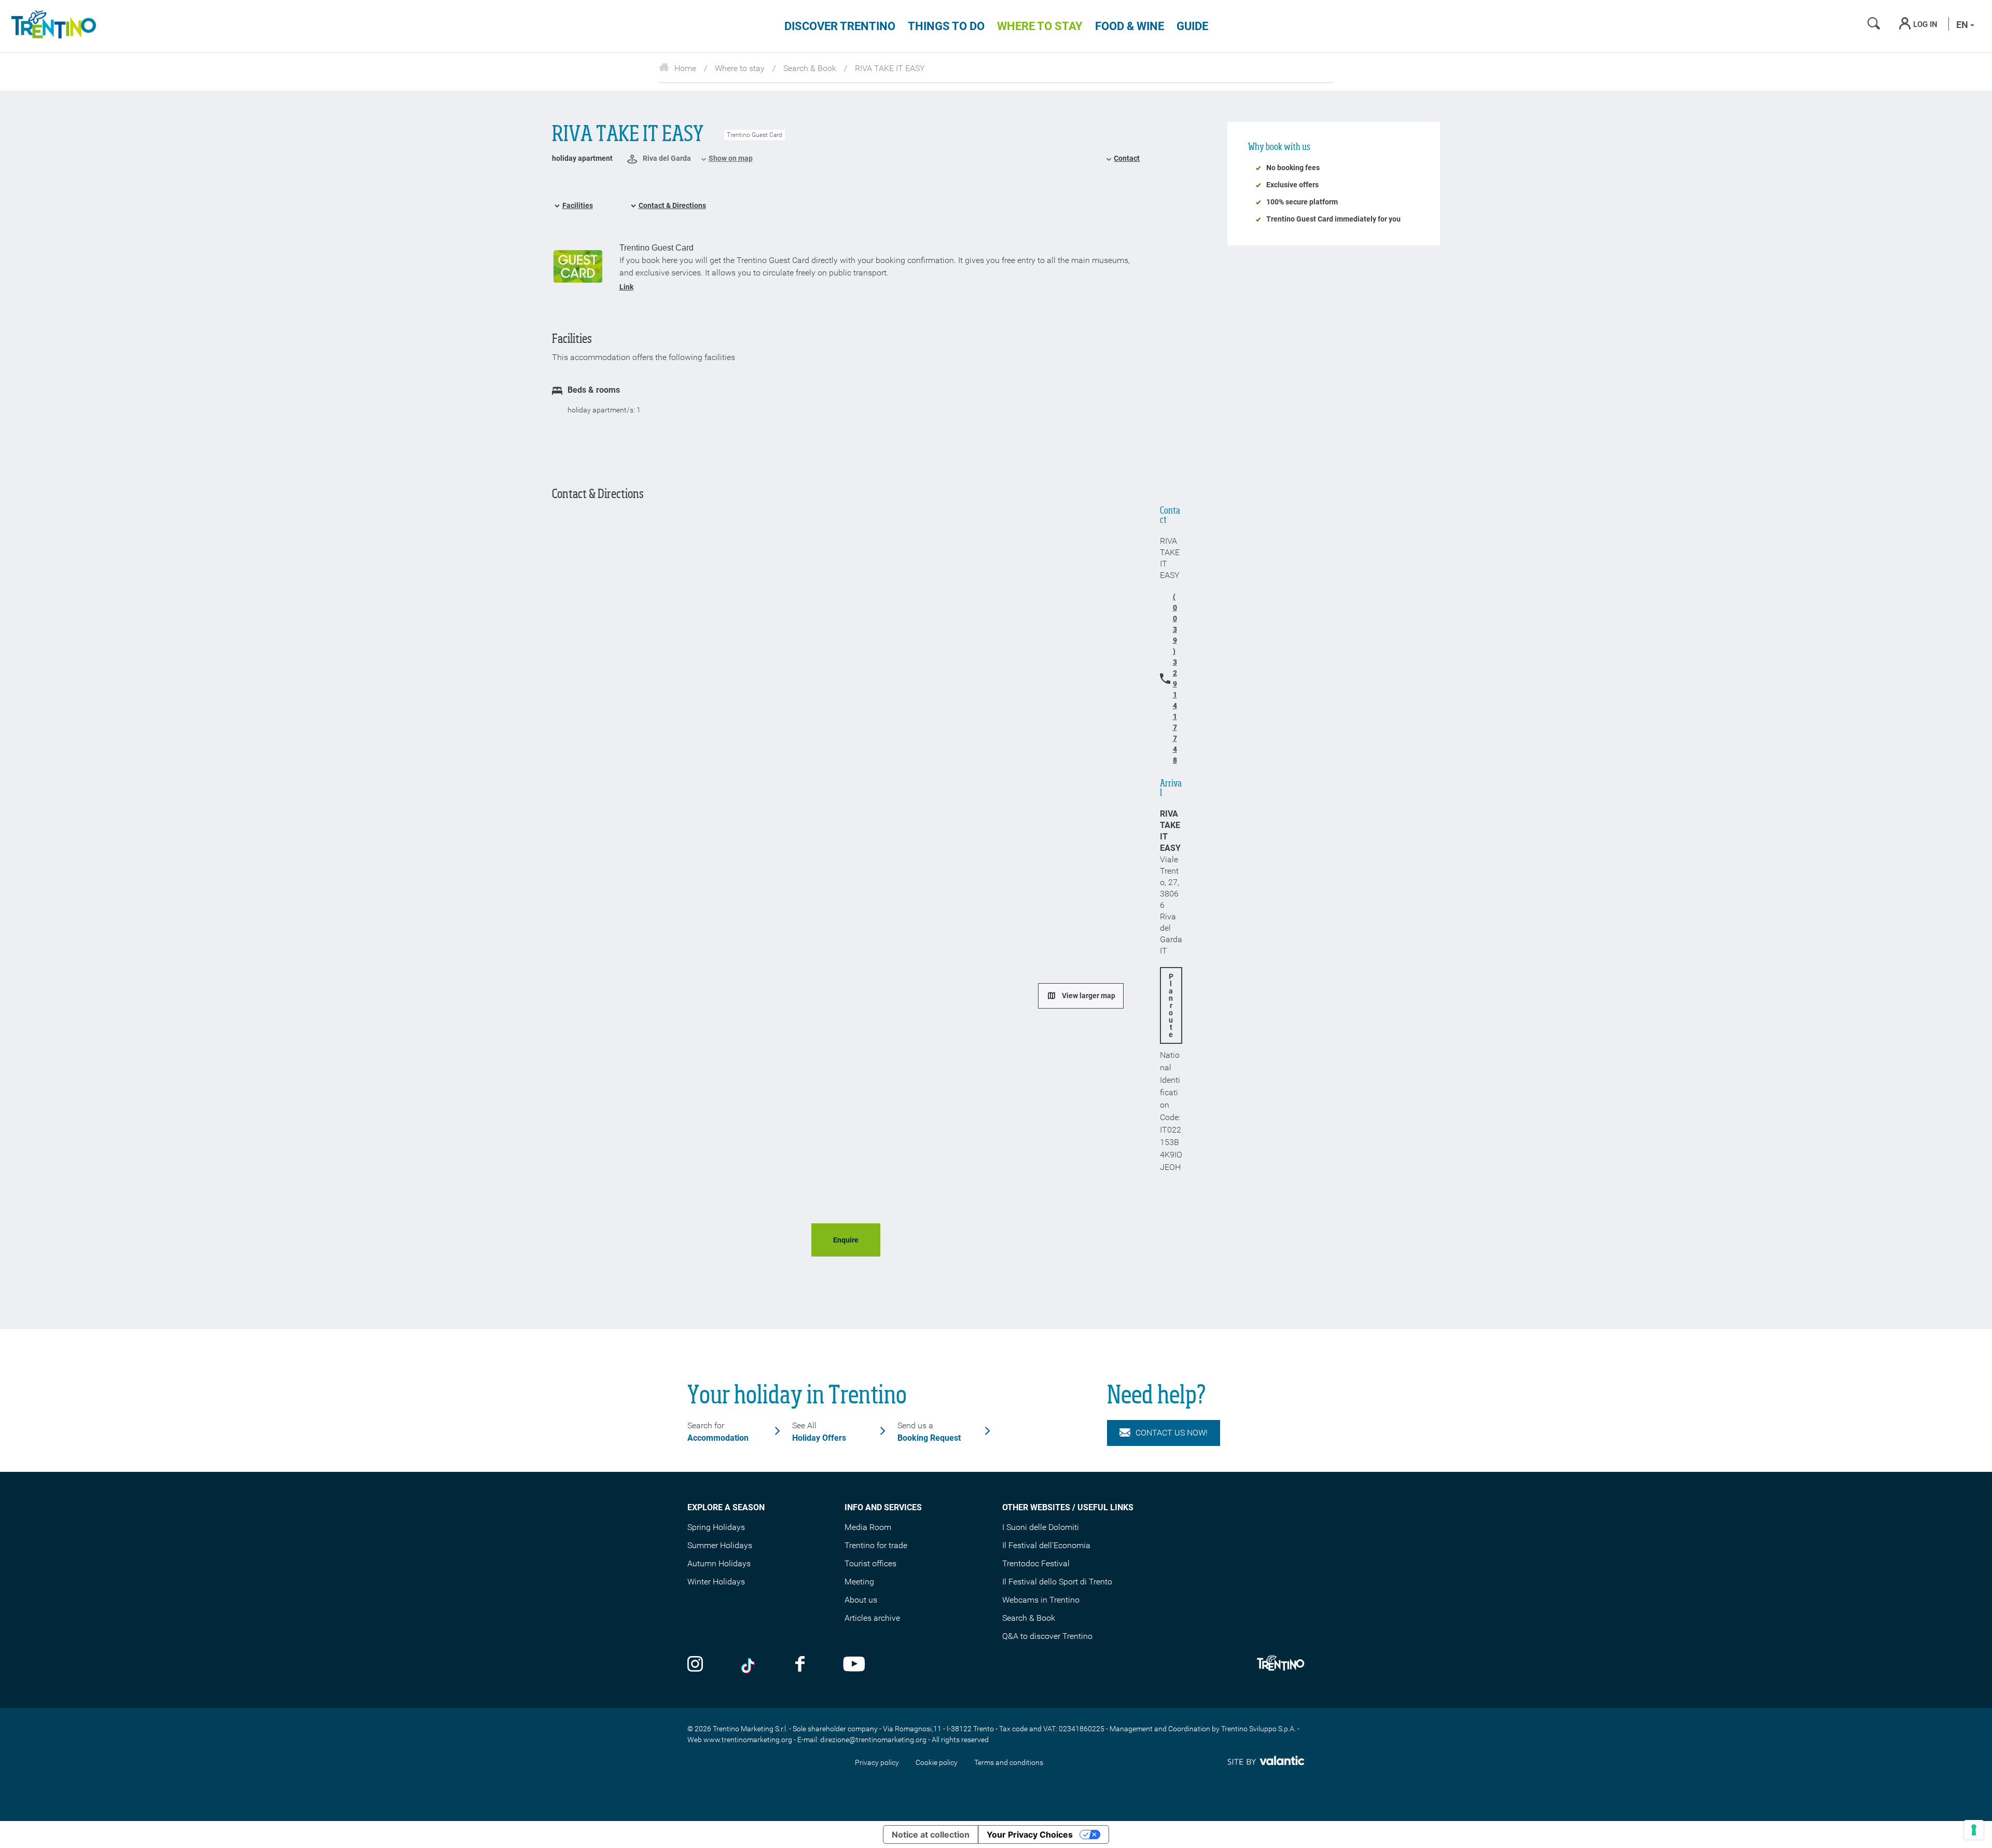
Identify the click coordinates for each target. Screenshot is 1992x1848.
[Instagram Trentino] (695, 1665)
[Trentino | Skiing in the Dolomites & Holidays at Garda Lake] (52, 26)
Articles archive (872, 1618)
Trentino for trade (876, 1545)
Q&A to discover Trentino (1047, 1636)
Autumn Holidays (719, 1563)
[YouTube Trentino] (854, 1665)
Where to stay (1040, 26)
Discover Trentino (840, 26)
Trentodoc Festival (1036, 1563)
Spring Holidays (716, 1527)
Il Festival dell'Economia (1046, 1545)
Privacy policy (877, 1762)
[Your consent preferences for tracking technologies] (1974, 1830)
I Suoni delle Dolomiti (1041, 1527)
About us (861, 1600)
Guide (1192, 26)
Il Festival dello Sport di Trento (1057, 1582)
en (1963, 25)
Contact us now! (1172, 1433)
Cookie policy (937, 1762)
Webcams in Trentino (1041, 1600)
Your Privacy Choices (1030, 1835)
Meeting (859, 1582)
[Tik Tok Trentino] (749, 1665)
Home (685, 68)
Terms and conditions (1009, 1762)
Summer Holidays (720, 1545)
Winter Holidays (716, 1582)
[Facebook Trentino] (800, 1665)
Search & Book (810, 68)
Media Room (868, 1527)
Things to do (946, 26)
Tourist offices (870, 1563)
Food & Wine (1130, 26)
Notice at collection (931, 1835)
